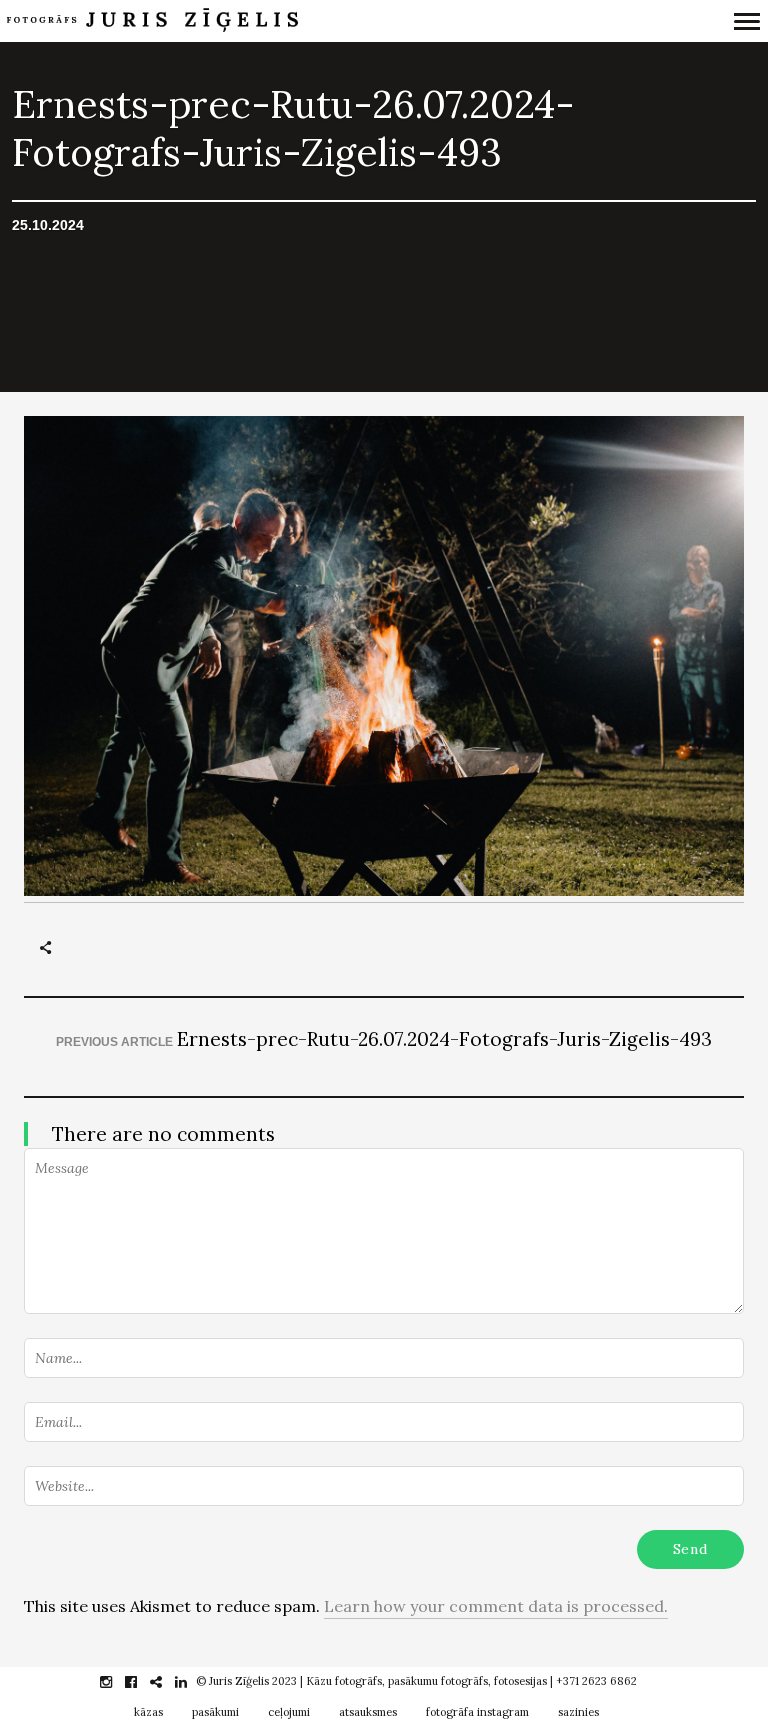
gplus (166, 1682)
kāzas (148, 1712)
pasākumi (215, 1712)
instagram (116, 1682)
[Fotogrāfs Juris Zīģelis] (293, 21)
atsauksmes (368, 1712)
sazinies (578, 1712)
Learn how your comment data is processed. (496, 1606)
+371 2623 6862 (596, 1681)
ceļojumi (289, 1712)
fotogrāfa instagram (477, 1712)
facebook (141, 1682)
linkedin (191, 1682)
